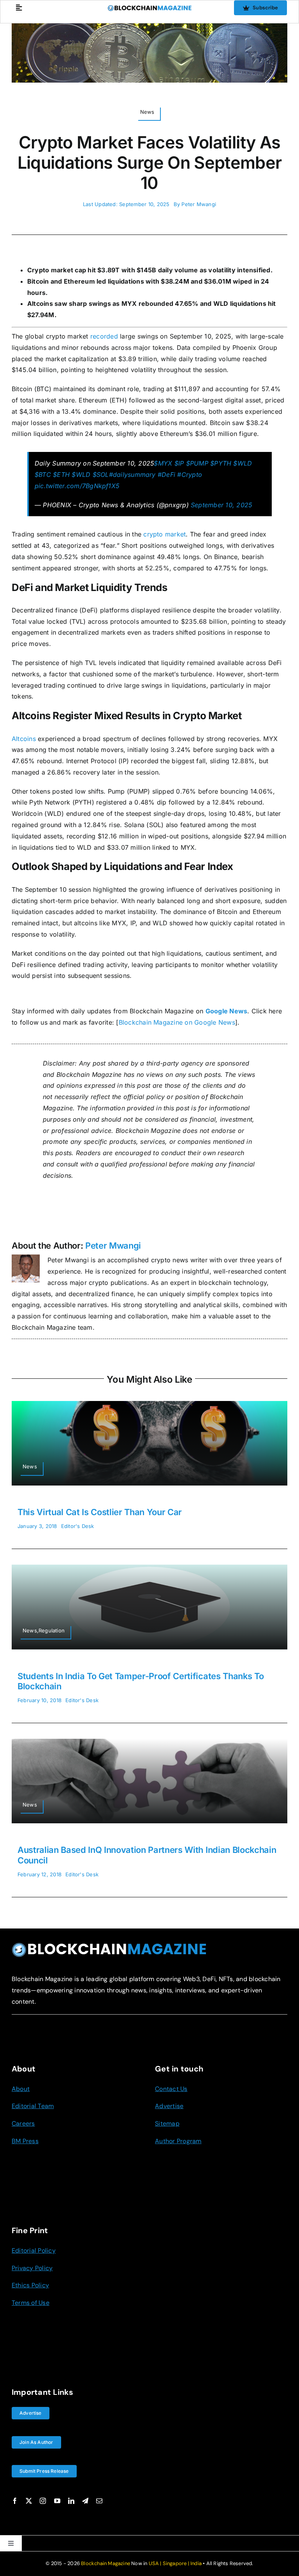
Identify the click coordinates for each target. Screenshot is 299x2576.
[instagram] (43, 2501)
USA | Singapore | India (175, 2563)
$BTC (43, 475)
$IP (179, 463)
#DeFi (166, 475)
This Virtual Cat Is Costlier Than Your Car (100, 1512)
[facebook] (15, 2501)
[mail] (99, 2501)
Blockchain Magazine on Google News (177, 1022)
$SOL (101, 475)
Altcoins (24, 739)
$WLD (243, 463)
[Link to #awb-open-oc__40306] (19, 8)
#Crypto (190, 475)
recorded (104, 336)
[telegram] (85, 2501)
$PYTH (221, 463)
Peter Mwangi (199, 204)
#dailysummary (132, 475)
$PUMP (197, 463)
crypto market (164, 534)
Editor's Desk (78, 1526)
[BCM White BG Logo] (150, 8)
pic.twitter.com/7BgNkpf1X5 (77, 486)
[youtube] (57, 2501)
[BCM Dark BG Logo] (109, 1945)
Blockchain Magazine (106, 2563)
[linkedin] (71, 2501)
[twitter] (29, 2501)
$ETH (61, 475)
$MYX (163, 463)
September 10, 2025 (221, 505)
